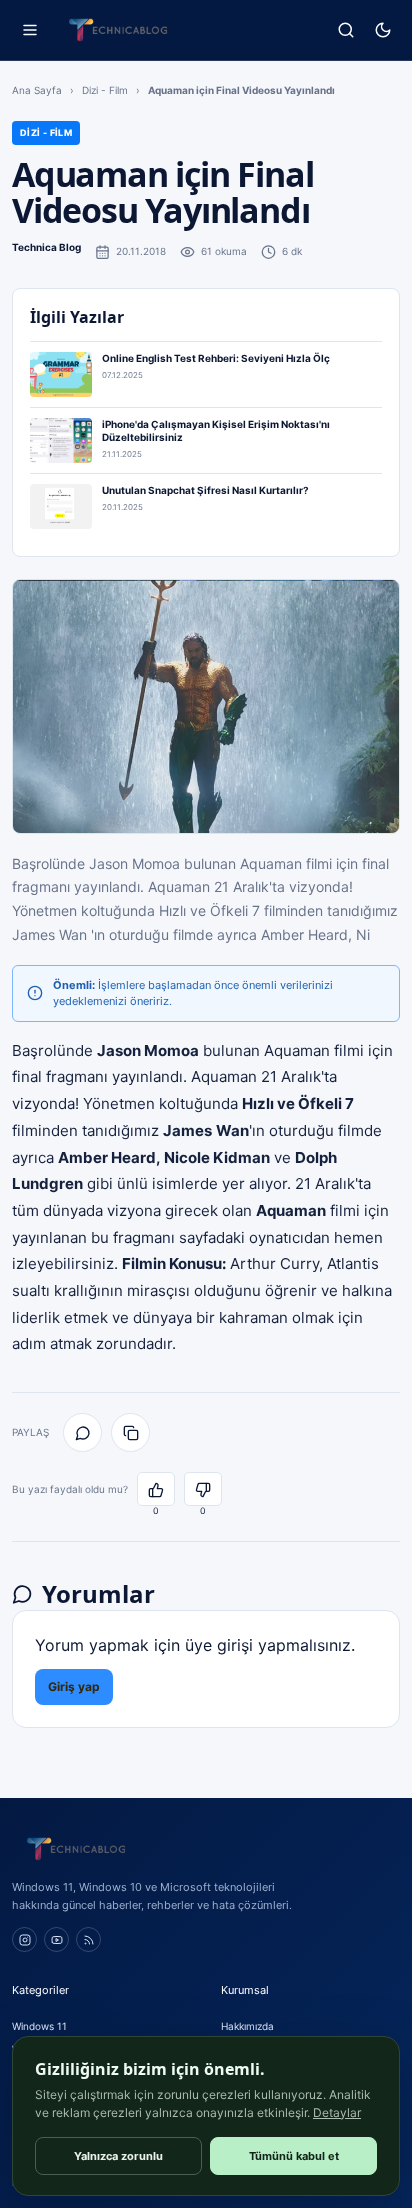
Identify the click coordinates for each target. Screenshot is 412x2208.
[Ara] (345, 30)
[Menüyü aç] (29, 30)
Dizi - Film (105, 90)
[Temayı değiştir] (382, 30)
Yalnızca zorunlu (118, 2156)
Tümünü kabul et (294, 2156)
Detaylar (337, 2112)
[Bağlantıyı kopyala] (130, 1432)
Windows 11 (39, 2026)
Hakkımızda (247, 2026)
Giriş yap (74, 1686)
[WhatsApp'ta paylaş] (82, 1432)
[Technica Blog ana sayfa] (118, 30)
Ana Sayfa (37, 90)
